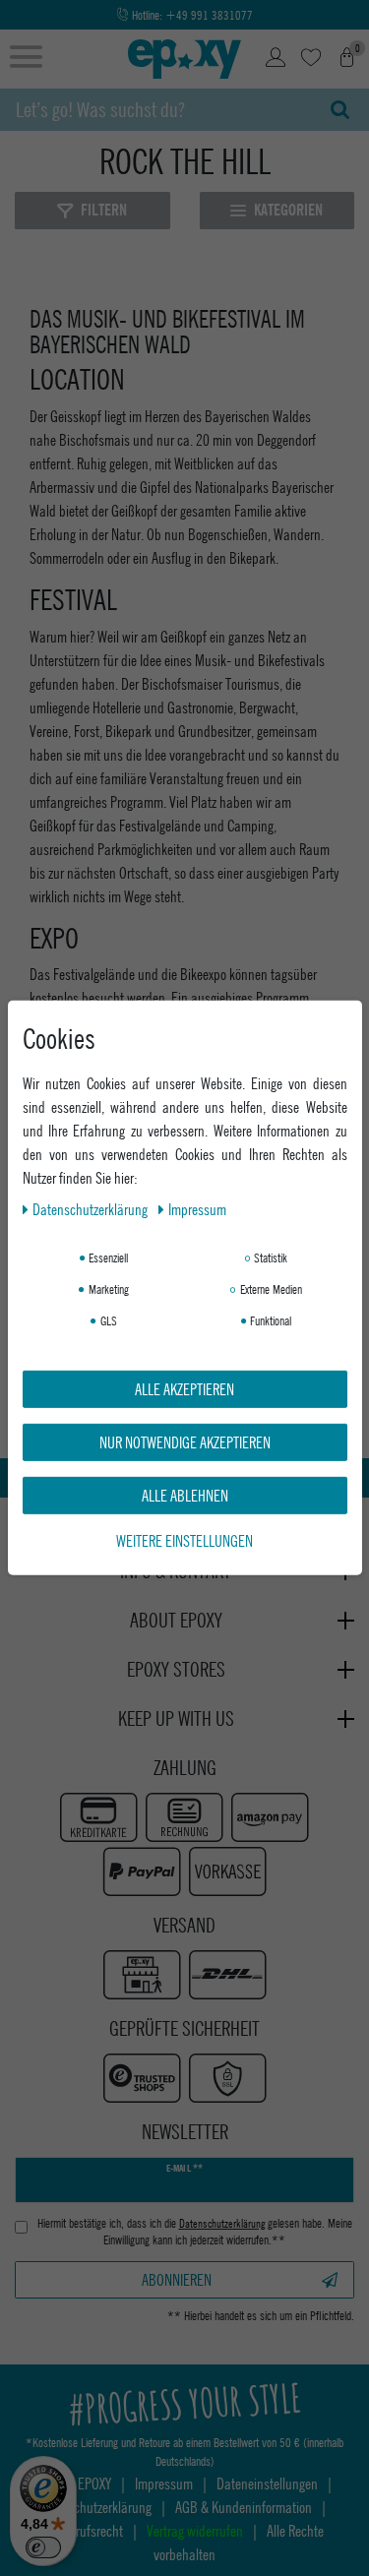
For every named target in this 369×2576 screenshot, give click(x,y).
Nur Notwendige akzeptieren (185, 1442)
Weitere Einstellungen (184, 1540)
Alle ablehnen (185, 1495)
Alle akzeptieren (184, 1389)
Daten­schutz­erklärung (92, 1209)
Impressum (197, 1209)
